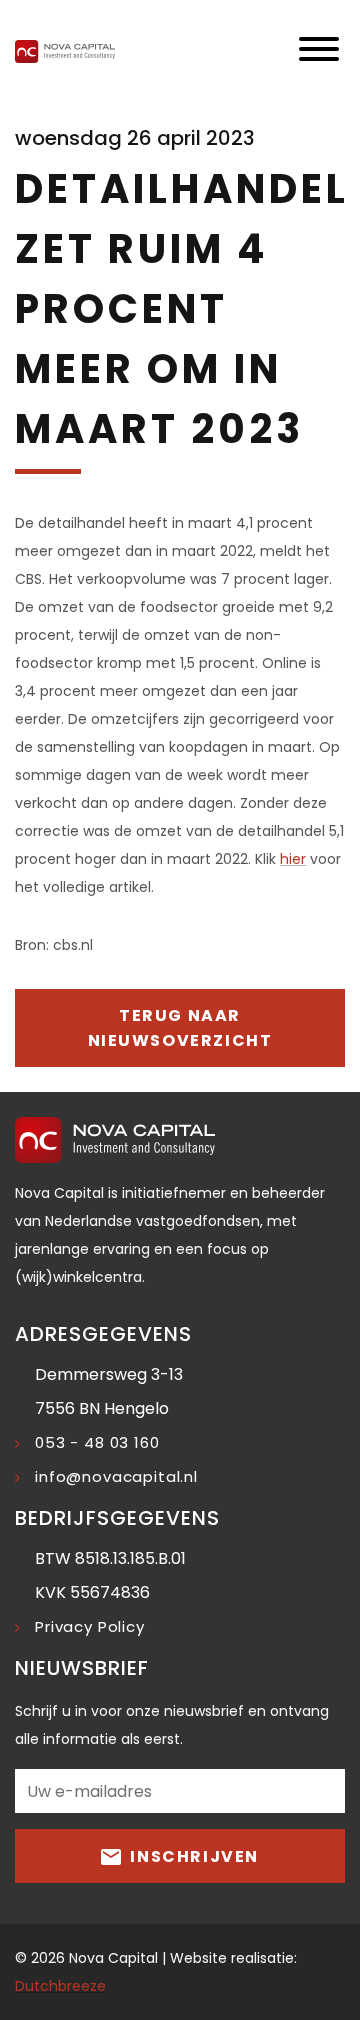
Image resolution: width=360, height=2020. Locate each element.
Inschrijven (192, 1856)
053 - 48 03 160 (97, 1442)
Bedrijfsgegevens (117, 1518)
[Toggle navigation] (319, 50)
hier (293, 859)
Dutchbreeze (60, 1986)
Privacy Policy (90, 1626)
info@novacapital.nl (116, 1476)
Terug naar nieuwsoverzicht (180, 1028)
